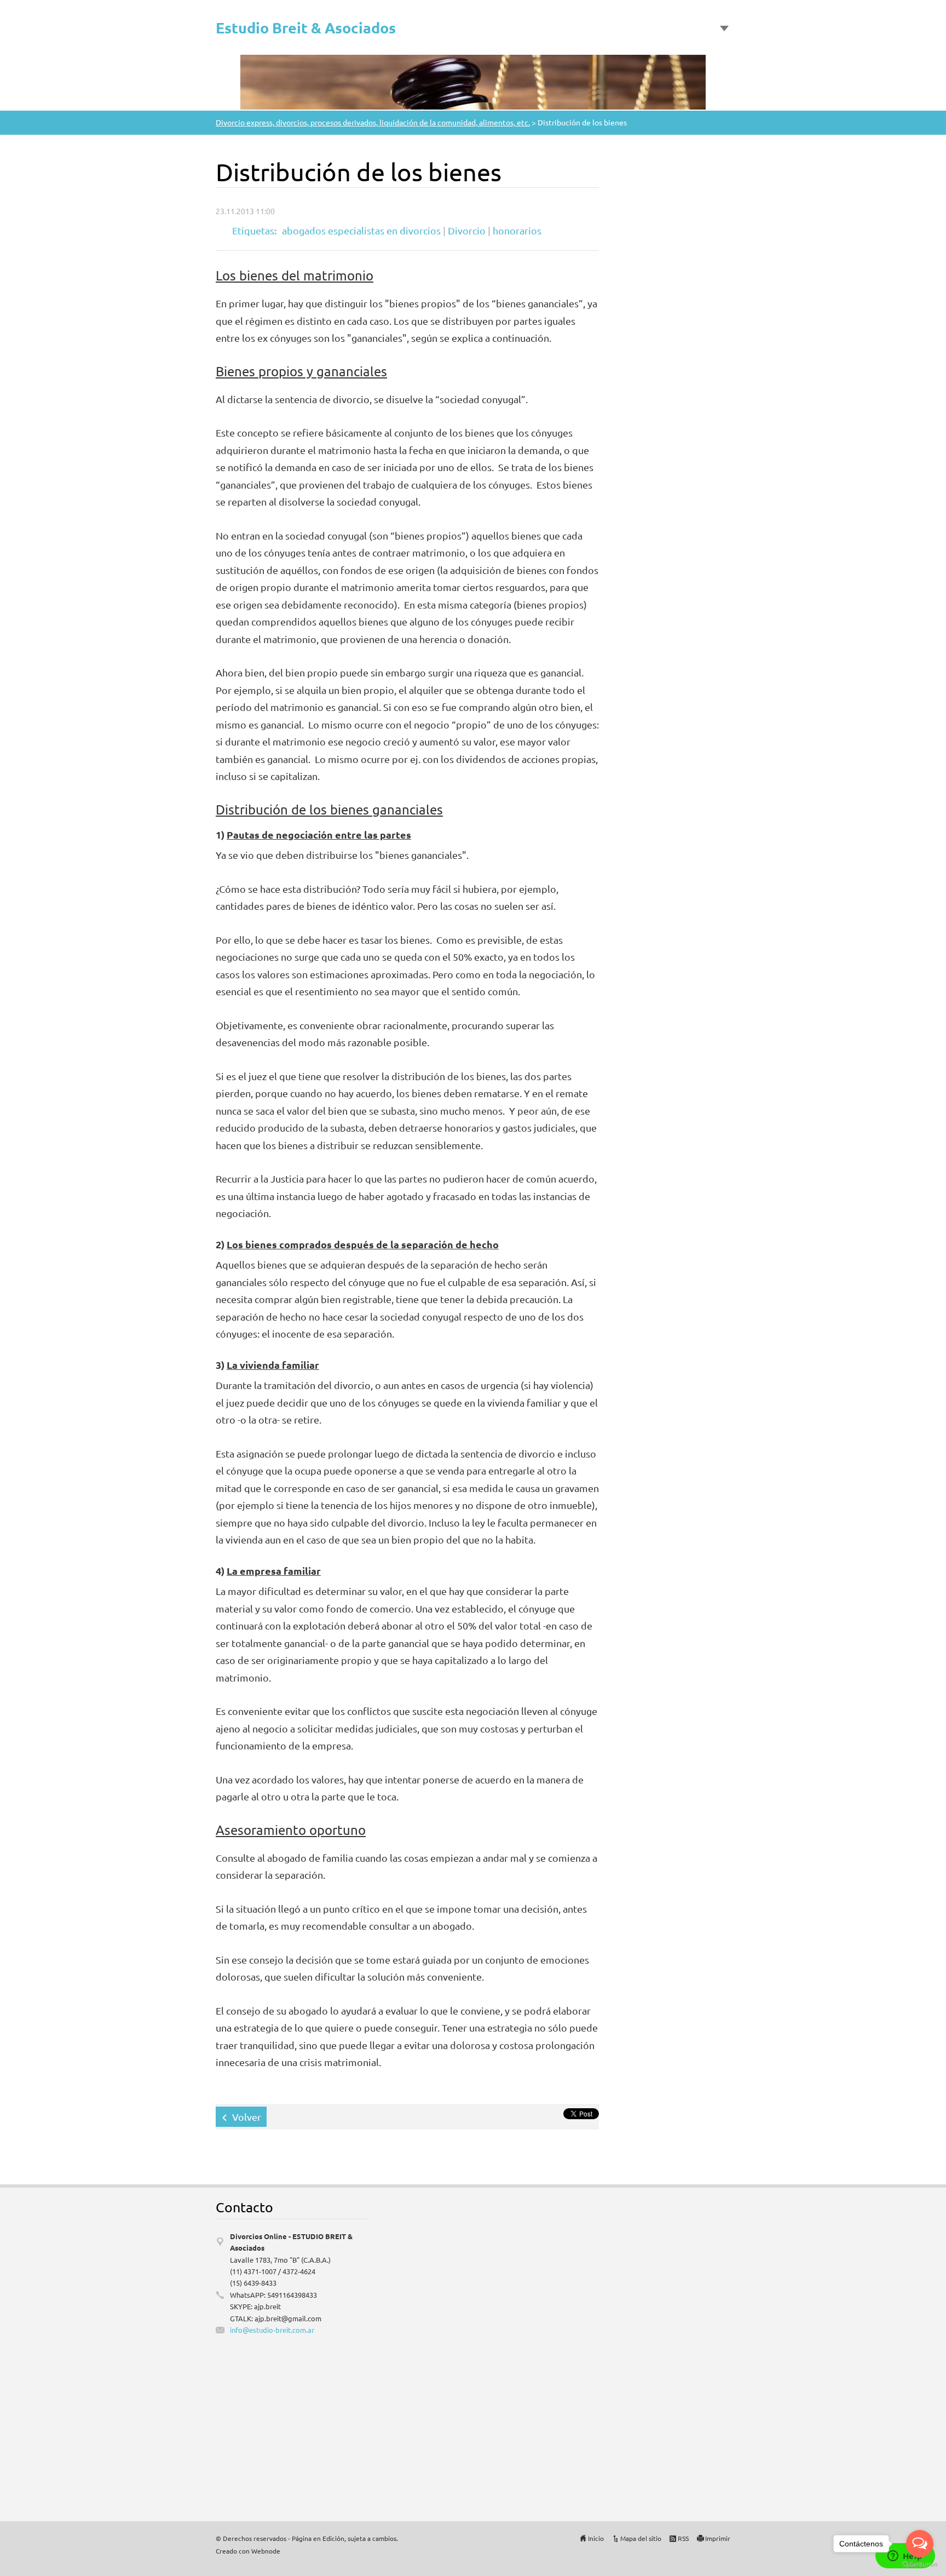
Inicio (596, 2538)
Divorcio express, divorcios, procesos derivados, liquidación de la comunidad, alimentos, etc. (373, 122)
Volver (247, 2117)
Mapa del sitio (641, 2538)
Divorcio (467, 230)
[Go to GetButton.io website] (920, 2565)
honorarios (517, 230)
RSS (683, 2538)
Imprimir (718, 2538)
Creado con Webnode (248, 2551)
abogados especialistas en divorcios (361, 230)
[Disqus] (654, 2348)
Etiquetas (253, 230)
